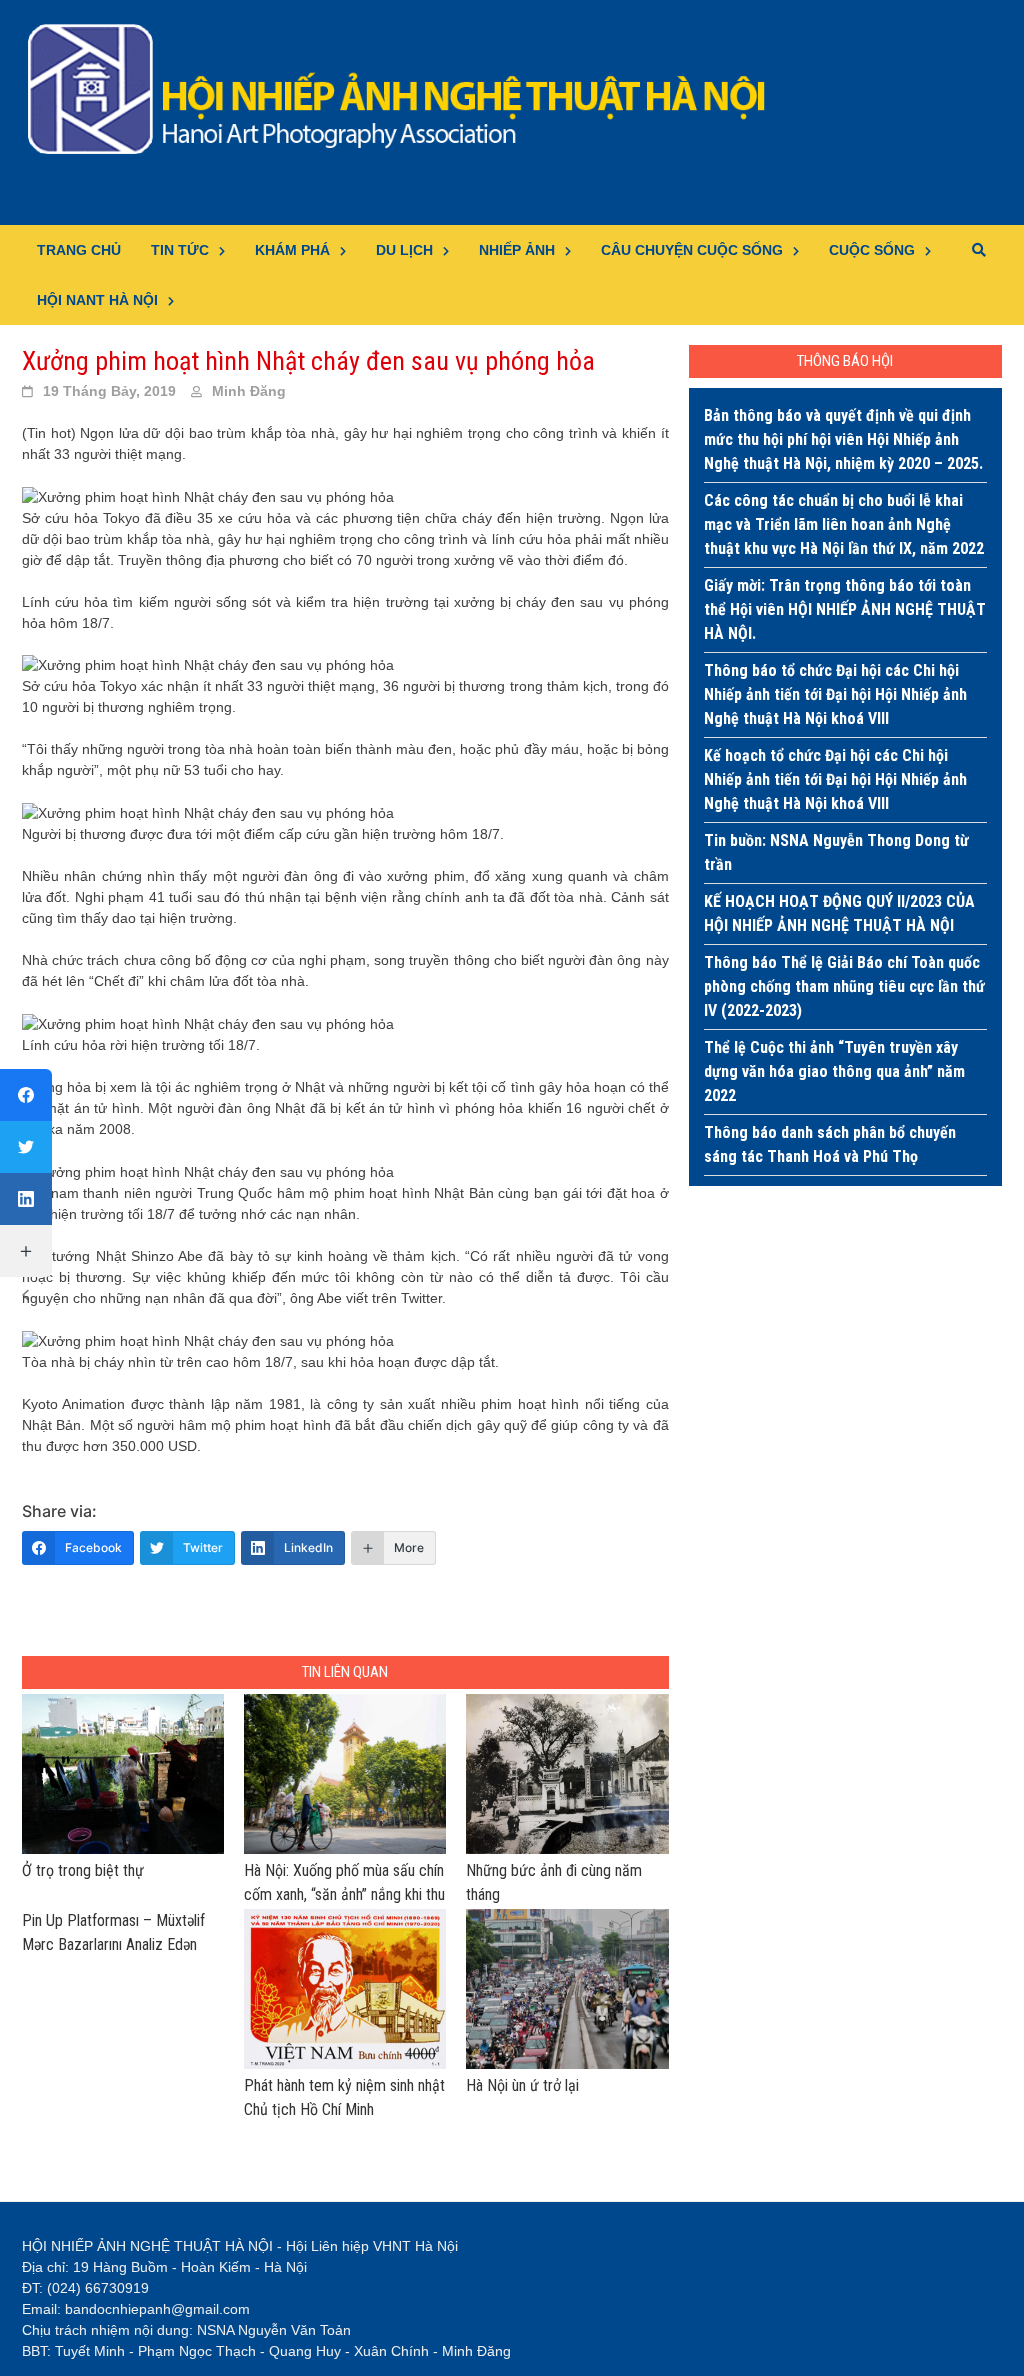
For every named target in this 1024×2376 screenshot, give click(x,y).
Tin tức (180, 250)
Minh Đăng (249, 391)
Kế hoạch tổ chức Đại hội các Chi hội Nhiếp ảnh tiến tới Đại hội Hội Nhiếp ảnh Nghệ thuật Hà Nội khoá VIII (835, 779)
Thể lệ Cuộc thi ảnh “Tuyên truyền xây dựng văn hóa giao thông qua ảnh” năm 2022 (834, 1071)
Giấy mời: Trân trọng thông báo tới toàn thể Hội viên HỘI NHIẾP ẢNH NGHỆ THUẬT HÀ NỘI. (845, 609)
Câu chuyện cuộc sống (692, 250)
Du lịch (404, 250)
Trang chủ (79, 250)
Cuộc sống (872, 250)
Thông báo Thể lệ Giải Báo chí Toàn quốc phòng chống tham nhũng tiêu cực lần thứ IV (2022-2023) (844, 986)
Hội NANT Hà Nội (97, 300)
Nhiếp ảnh (517, 250)
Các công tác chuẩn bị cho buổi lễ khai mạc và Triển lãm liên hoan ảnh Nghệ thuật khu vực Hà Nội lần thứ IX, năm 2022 (844, 524)
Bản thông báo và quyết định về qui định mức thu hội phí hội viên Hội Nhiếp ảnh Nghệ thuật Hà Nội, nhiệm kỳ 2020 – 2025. (843, 439)
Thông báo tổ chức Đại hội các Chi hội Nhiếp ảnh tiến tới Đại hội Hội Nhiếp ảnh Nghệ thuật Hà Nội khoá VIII (835, 694)
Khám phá (292, 250)
